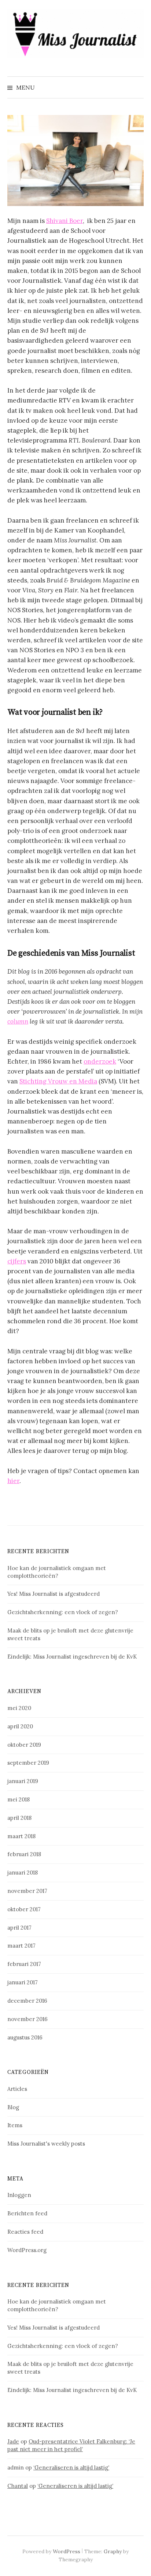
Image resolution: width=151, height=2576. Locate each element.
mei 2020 (19, 1708)
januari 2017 (23, 1982)
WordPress (67, 2551)
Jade (13, 2441)
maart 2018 (21, 1836)
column (18, 1021)
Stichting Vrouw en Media (58, 1081)
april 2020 (20, 1726)
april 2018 (19, 1818)
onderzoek (100, 1061)
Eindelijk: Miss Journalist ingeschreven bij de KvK (72, 1657)
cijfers (17, 1261)
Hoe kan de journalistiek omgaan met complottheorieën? (57, 1572)
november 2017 (27, 1891)
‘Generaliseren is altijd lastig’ (71, 2467)
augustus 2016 (25, 2037)
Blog (13, 2107)
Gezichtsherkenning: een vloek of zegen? (63, 1612)
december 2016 (27, 2001)
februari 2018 (24, 1854)
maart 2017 (21, 1946)
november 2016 (27, 2019)
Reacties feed (25, 2232)
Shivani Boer (65, 221)
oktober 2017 (24, 1909)
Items (15, 2125)
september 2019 (28, 1763)
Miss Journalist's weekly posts (46, 2144)
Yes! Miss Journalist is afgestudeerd (54, 1594)
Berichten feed (27, 2213)
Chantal (18, 2486)
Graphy (113, 2551)
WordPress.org (27, 2250)
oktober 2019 (24, 1745)
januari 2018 (23, 1873)
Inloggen (19, 2195)
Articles (17, 2089)
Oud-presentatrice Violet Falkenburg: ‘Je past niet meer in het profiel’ (71, 2445)
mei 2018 (19, 1799)
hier (13, 1481)
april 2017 (19, 1928)
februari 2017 (24, 1964)
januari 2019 (23, 1781)
